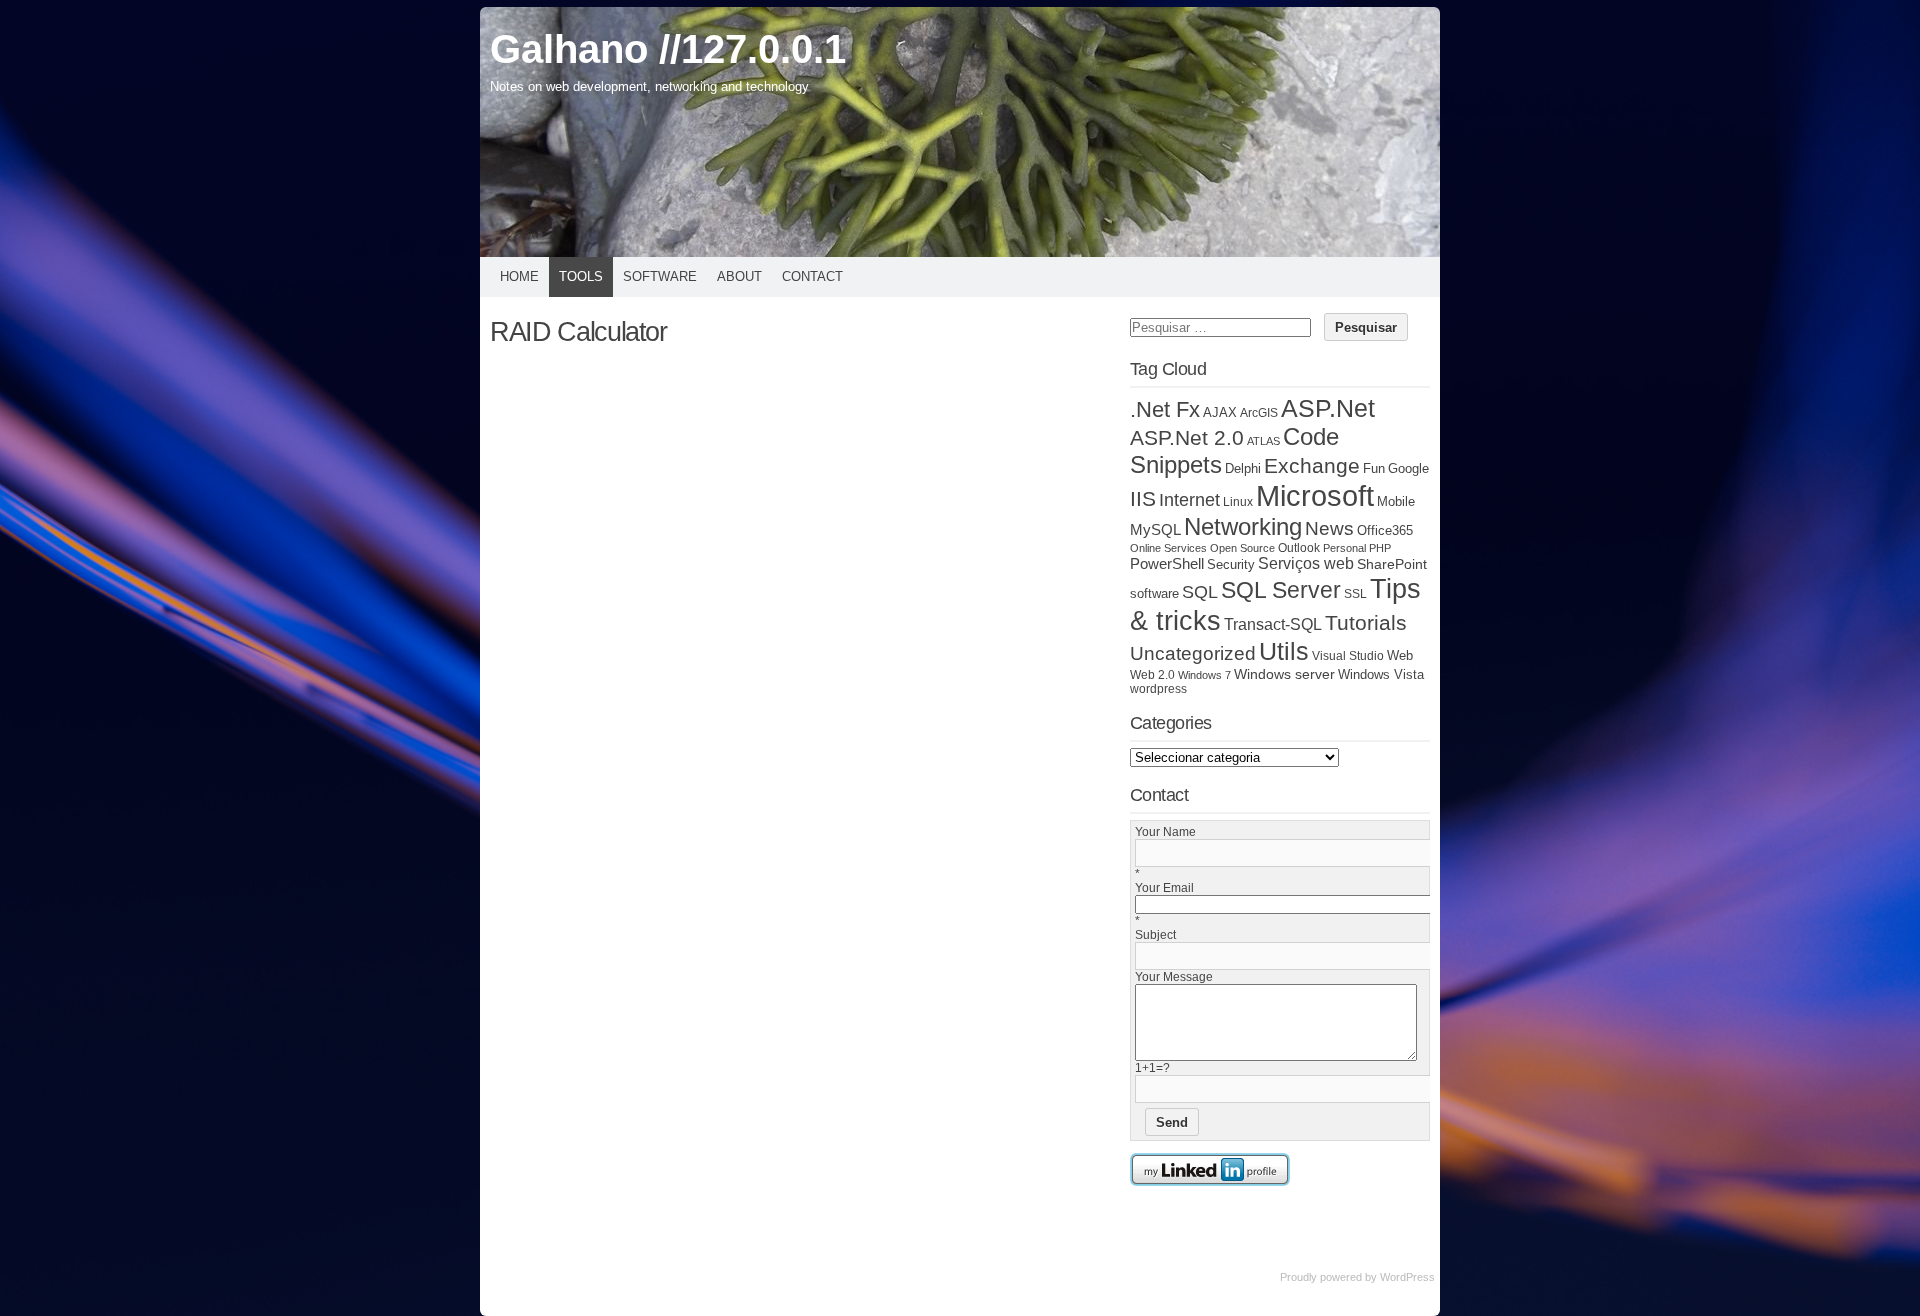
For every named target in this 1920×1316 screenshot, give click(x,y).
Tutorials (1366, 622)
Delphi (1243, 469)
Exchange (1312, 466)
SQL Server (1281, 590)
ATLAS (1263, 441)
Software (660, 276)
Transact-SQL (1273, 624)
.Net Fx (1165, 409)
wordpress (1158, 688)
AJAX (1220, 412)
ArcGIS (1259, 412)
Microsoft (1315, 495)
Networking (1243, 526)
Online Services (1168, 548)
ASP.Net (1328, 408)
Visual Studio (1348, 655)
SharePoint (1392, 564)
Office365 (1385, 530)
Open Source (1242, 548)
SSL (1355, 593)
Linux (1238, 501)
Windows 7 (1204, 675)
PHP (1380, 548)
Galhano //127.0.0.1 (668, 49)
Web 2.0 (1152, 674)
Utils (1284, 651)
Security (1231, 565)
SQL (1200, 592)
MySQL (1155, 530)
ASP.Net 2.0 (1187, 437)
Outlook (1299, 547)
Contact (812, 276)
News (1329, 528)
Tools (581, 276)
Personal (1344, 548)
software (1154, 594)
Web (1400, 656)
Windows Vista (1381, 675)
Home (519, 276)
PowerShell (1167, 563)
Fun (1374, 468)
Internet (1189, 500)
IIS (1143, 498)
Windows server (1284, 674)
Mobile (1396, 502)
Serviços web (1306, 563)
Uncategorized (1193, 653)
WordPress (1407, 1277)
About (739, 276)
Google (1408, 468)
